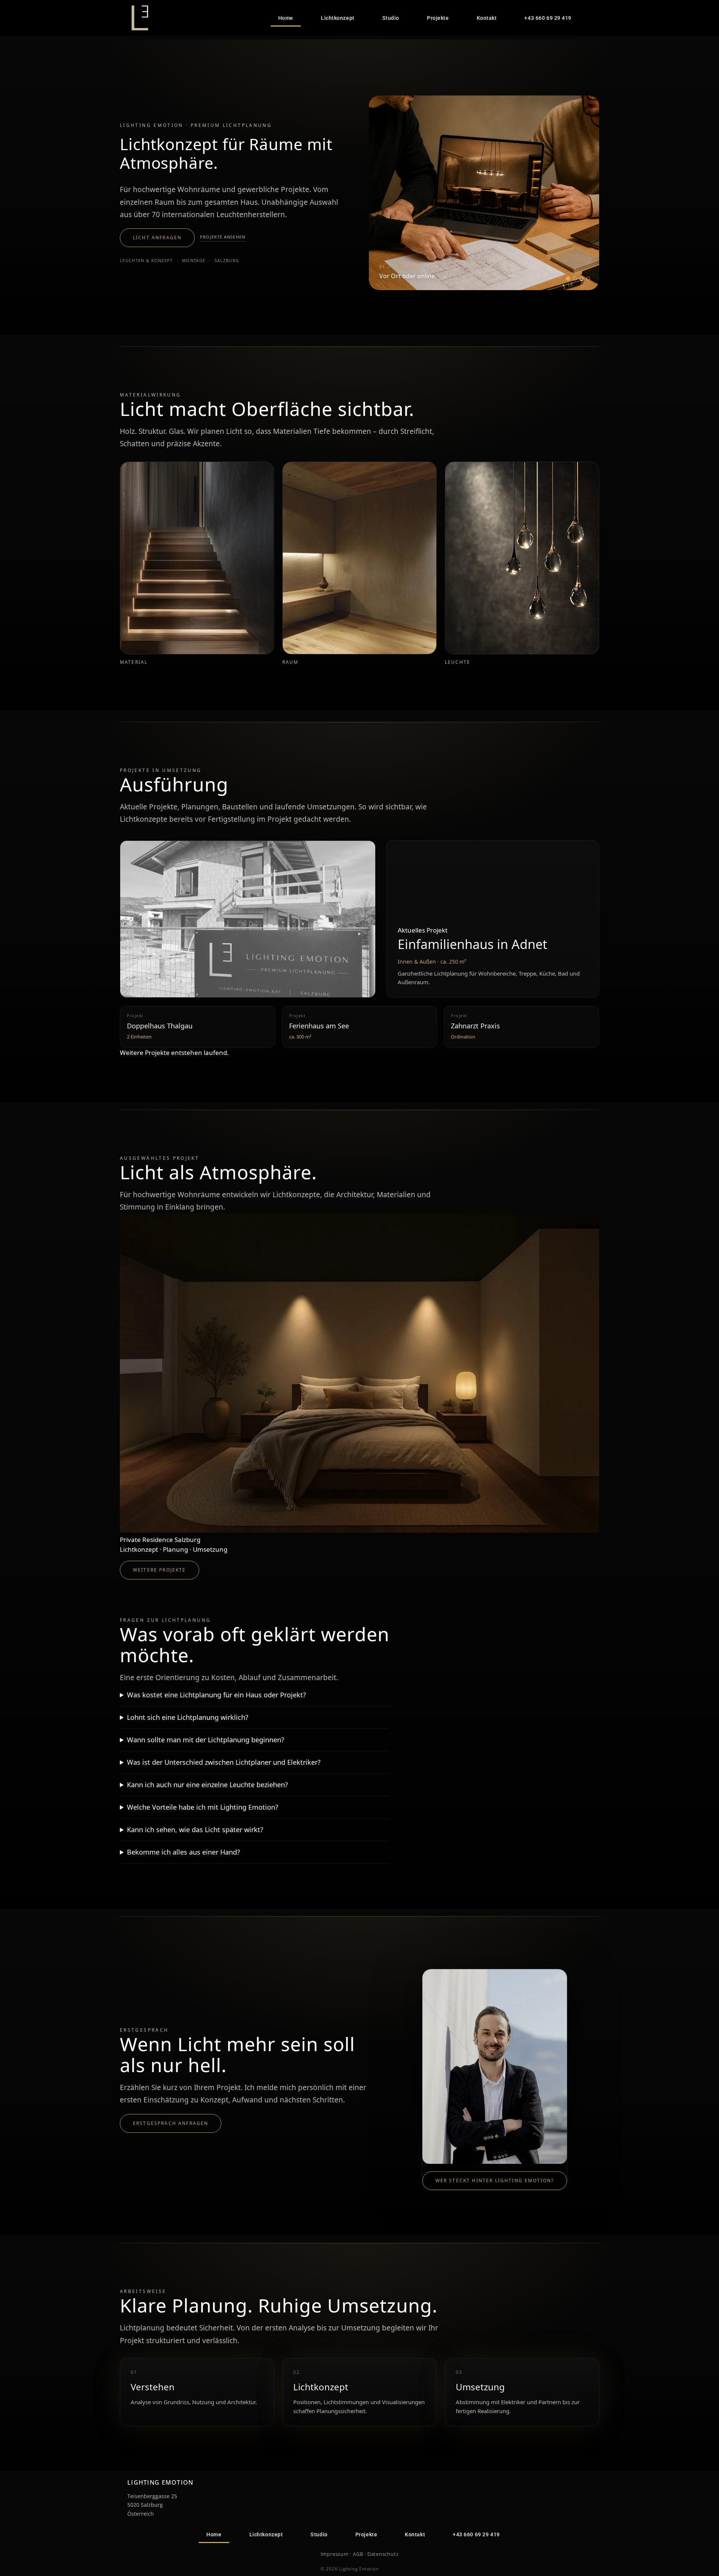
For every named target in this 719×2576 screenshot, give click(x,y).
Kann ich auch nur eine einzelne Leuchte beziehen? (207, 1785)
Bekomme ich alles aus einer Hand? (183, 1852)
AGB (358, 2554)
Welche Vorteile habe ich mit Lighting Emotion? (203, 1807)
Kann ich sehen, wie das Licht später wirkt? (195, 1830)
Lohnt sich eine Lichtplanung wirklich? (188, 1717)
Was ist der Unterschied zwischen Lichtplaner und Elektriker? (224, 1762)
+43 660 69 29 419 (548, 18)
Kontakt (487, 18)
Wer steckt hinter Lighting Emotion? (495, 2180)
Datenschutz (383, 2554)
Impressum (335, 2554)
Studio (391, 18)
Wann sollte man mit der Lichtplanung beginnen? (206, 1740)
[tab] (568, 279)
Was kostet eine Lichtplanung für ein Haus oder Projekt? (216, 1695)
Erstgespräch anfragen (171, 2123)
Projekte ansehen (223, 237)
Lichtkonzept (338, 18)
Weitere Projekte (160, 1570)
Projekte (438, 18)
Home (286, 18)
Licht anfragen (157, 238)
